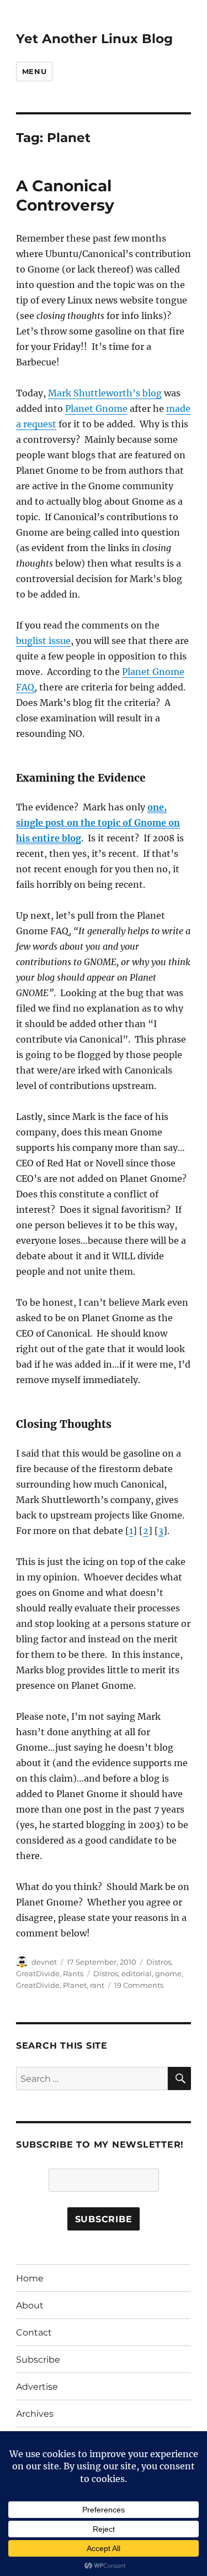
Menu (34, 71)
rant (97, 1985)
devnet (44, 1962)
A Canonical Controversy (65, 195)
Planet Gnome (96, 409)
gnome (168, 1973)
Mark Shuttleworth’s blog (105, 393)
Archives (35, 2414)
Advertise (37, 2387)
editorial (137, 1973)
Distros (159, 1962)
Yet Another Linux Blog (94, 39)
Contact (34, 2332)
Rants (73, 1973)
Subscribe (38, 2360)
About (30, 2305)
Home (30, 2278)
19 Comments (139, 1985)
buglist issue (43, 641)
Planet (75, 1985)
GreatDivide (38, 1973)
